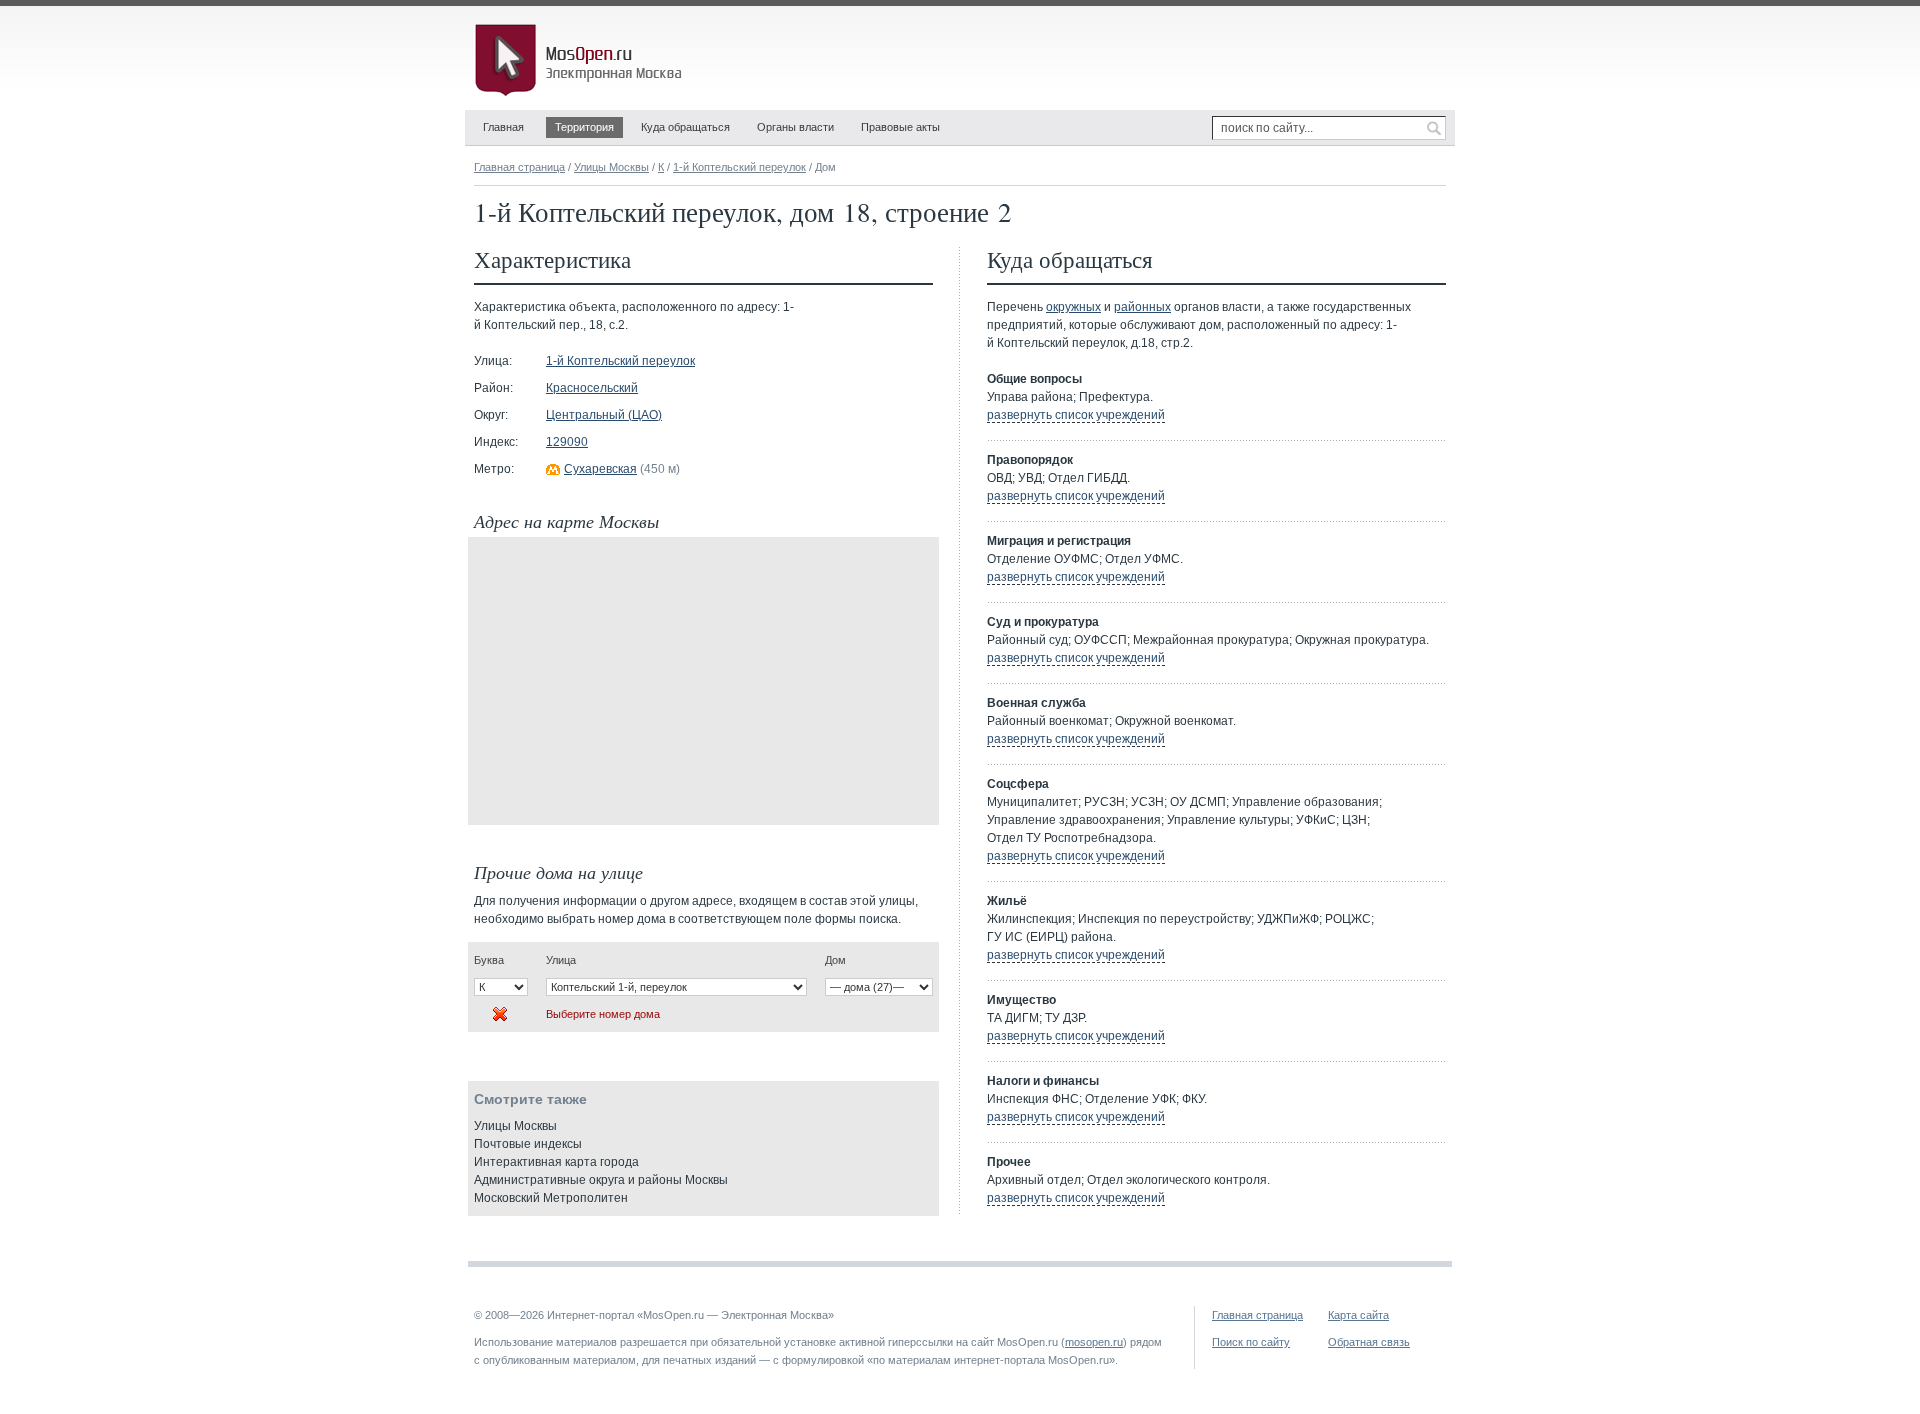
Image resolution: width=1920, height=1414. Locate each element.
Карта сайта (1358, 1315)
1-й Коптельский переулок (739, 167)
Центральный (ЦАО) (604, 415)
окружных (1073, 307)
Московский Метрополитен (551, 1198)
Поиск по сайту (1251, 1342)
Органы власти (795, 127)
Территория (584, 127)
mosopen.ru (1094, 1342)
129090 (567, 442)
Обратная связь (1369, 1342)
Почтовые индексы (528, 1144)
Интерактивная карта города (556, 1162)
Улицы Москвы (611, 167)
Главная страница (519, 167)
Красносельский (592, 388)
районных (1142, 307)
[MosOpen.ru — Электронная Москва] (582, 60)
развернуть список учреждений (1076, 415)
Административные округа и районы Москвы (601, 1180)
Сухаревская (600, 469)
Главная (503, 127)
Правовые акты (900, 127)
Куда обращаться (685, 127)
